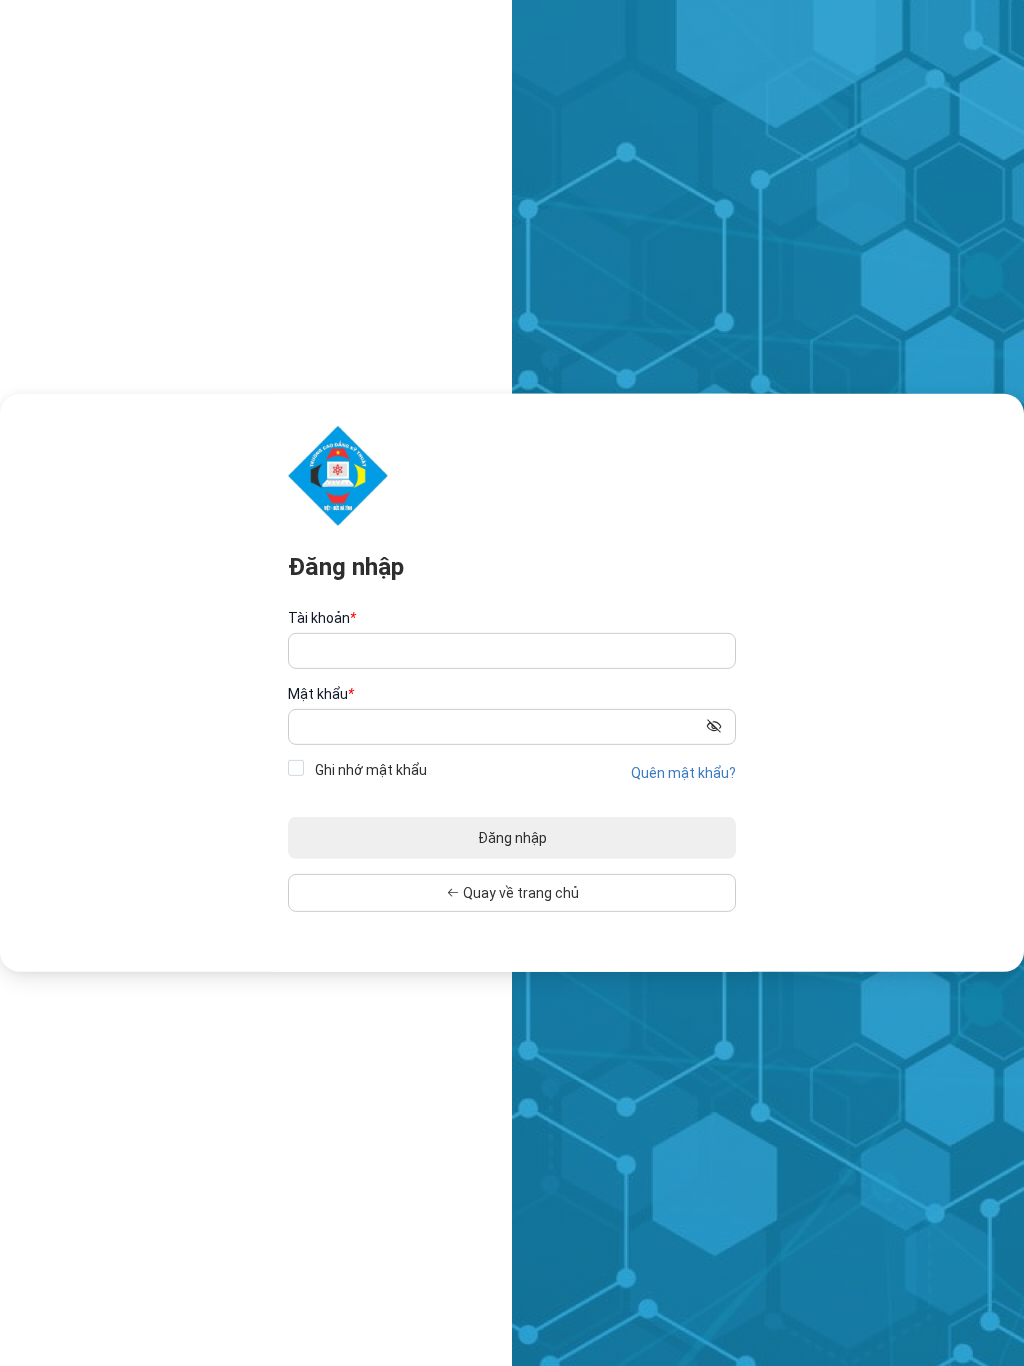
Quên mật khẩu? (683, 773)
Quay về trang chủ (519, 893)
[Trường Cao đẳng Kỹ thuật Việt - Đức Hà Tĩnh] (338, 475)
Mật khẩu (321, 694)
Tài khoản (322, 618)
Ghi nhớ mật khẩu (369, 770)
